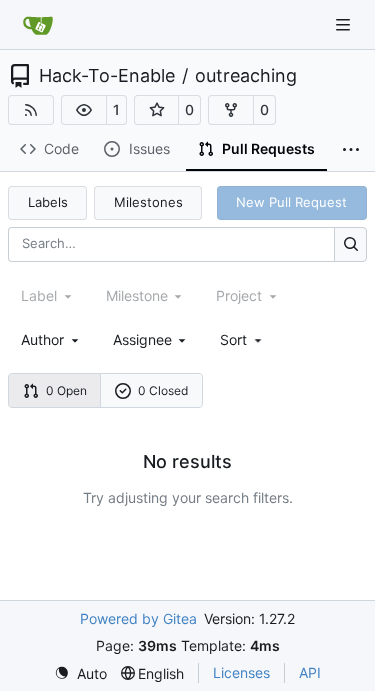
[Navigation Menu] (345, 24)
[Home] (38, 25)
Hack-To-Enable (107, 76)
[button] (84, 110)
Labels (48, 202)
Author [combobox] (42, 339)
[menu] (242, 339)
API (310, 672)
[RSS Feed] (31, 110)
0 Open (66, 390)
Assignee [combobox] (142, 339)
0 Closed (163, 390)
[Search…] (350, 244)
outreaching (246, 76)
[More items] (351, 150)
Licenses (241, 672)
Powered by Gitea (138, 618)
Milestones (148, 202)
